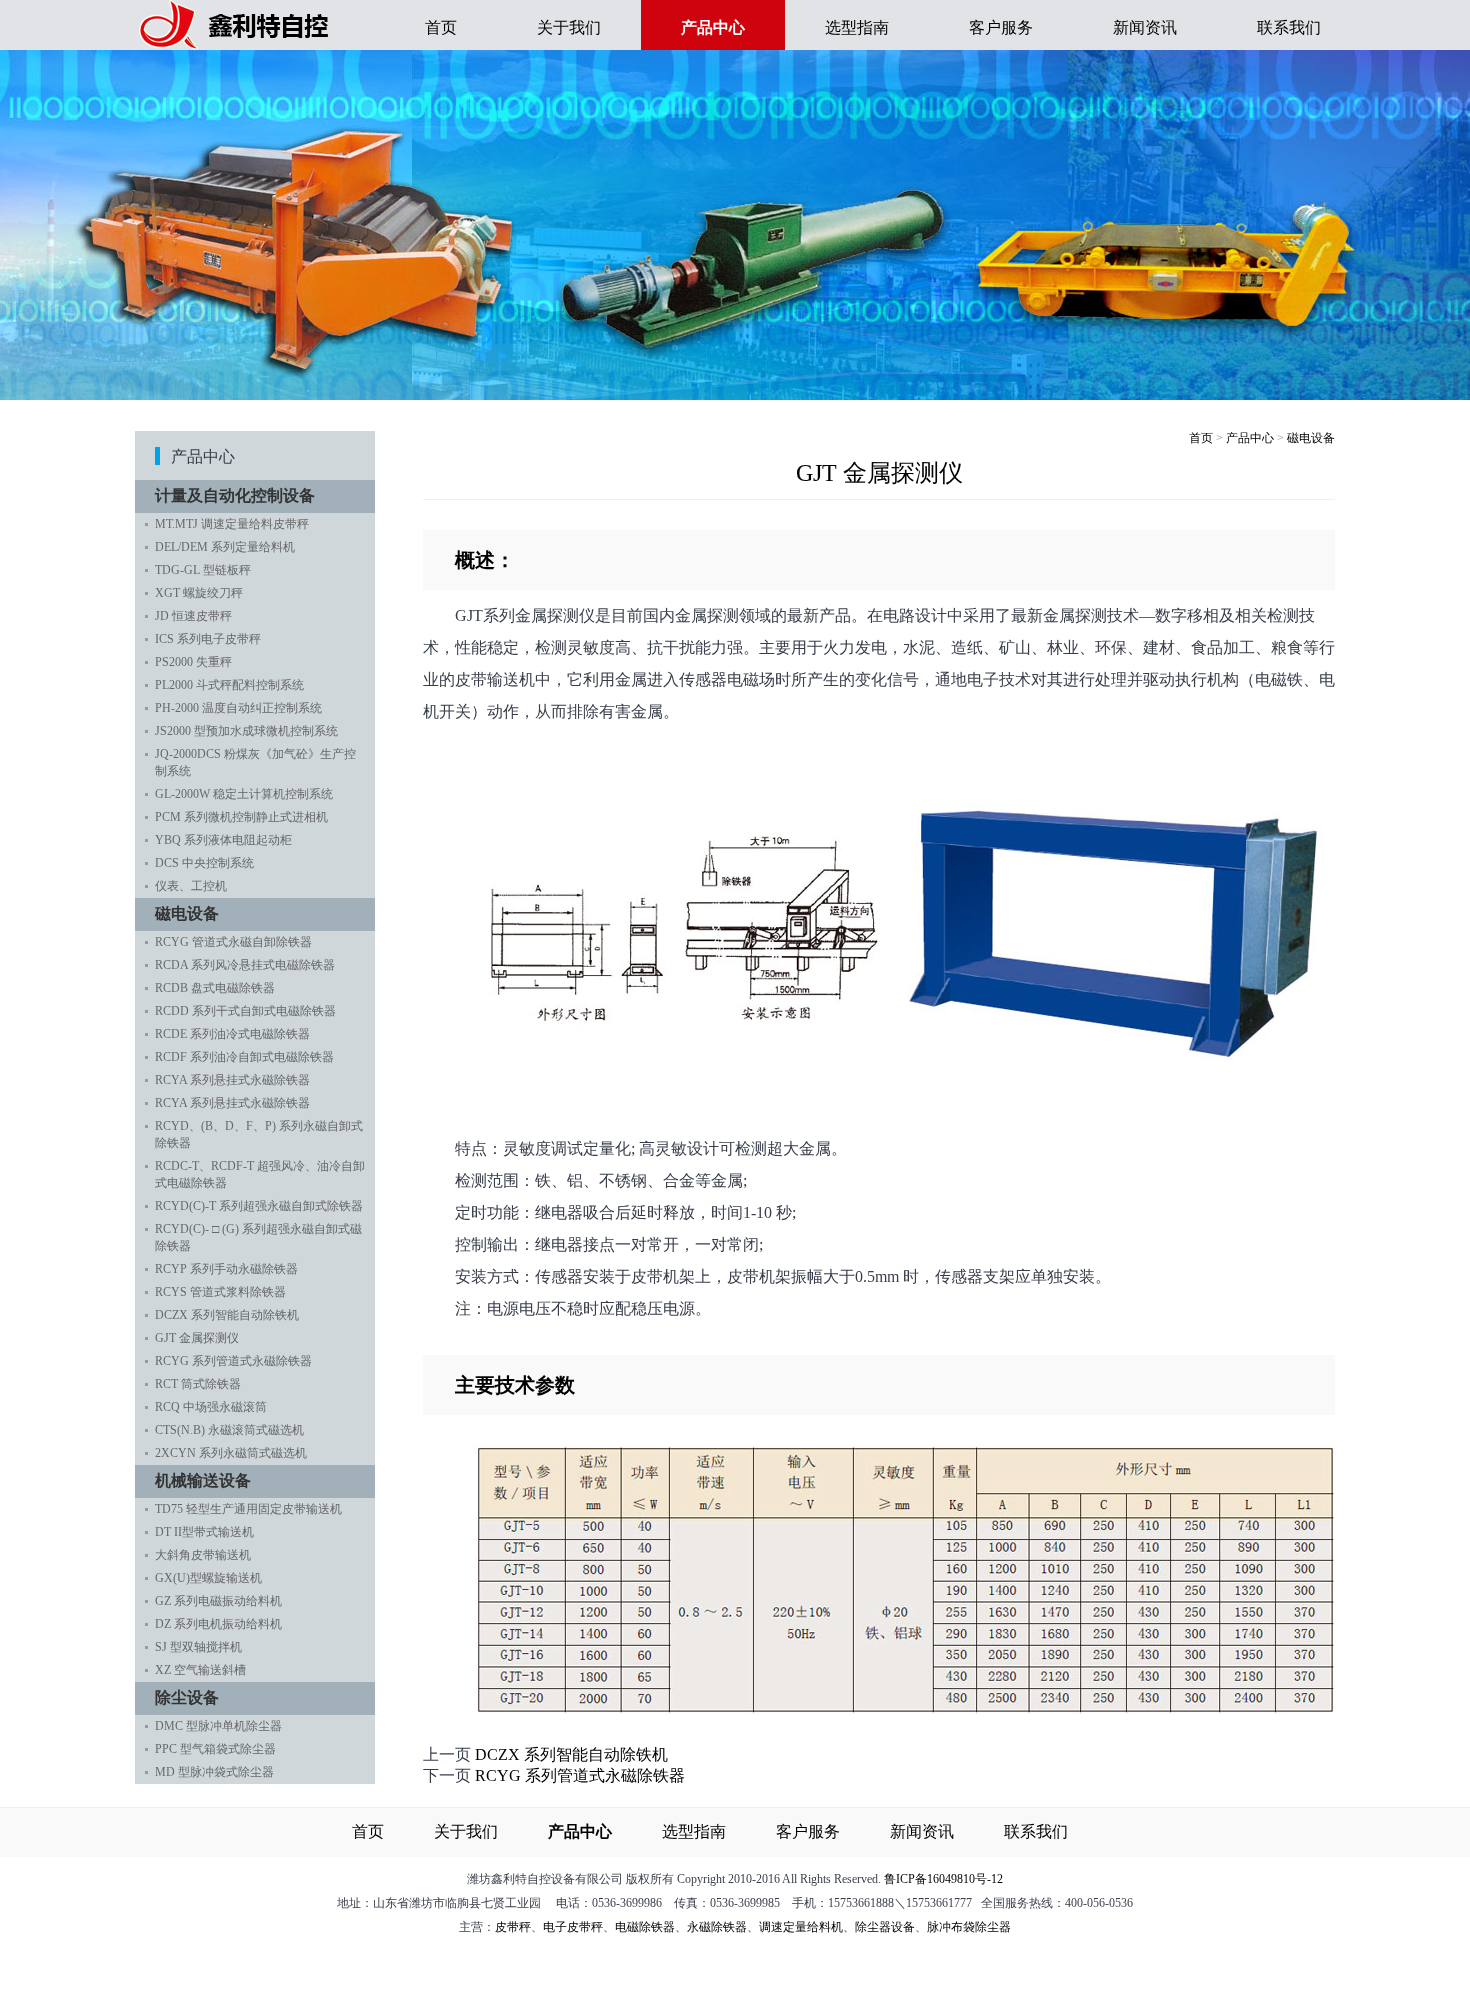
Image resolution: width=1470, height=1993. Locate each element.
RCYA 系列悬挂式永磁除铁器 (232, 1080)
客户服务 (1001, 27)
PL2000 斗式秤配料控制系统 (229, 685)
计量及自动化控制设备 (235, 495)
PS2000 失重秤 (193, 662)
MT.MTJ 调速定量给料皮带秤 (232, 524)
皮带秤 (513, 1927)
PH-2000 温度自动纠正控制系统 (238, 708)
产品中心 (1250, 438)
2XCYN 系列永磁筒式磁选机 (231, 1453)
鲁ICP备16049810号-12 (943, 1879)
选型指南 (857, 27)
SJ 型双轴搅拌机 (198, 1647)
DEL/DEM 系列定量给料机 (225, 547)
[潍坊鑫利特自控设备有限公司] (235, 44)
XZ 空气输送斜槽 (200, 1670)
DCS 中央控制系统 (204, 863)
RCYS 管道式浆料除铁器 (220, 1292)
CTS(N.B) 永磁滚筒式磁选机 (229, 1430)
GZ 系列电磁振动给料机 (218, 1601)
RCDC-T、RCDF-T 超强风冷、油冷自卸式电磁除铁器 (260, 1174)
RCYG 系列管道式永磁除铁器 (233, 1361)
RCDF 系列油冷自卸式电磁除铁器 (244, 1057)
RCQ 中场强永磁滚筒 (211, 1407)
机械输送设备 (203, 1480)
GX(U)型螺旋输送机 (208, 1578)
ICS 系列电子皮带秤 (208, 639)
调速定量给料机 (801, 1927)
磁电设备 (187, 913)
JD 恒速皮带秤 (193, 616)
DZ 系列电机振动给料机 (218, 1624)
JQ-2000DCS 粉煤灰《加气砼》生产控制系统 (255, 762)
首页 (441, 27)
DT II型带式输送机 (204, 1532)
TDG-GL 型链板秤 (203, 570)
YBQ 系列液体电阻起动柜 (223, 840)
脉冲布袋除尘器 (969, 1927)
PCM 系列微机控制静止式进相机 (241, 817)
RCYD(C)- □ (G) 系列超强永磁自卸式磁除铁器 (258, 1237)
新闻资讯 (1145, 27)
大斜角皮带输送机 (203, 1555)
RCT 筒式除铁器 (198, 1384)
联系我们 (1289, 27)
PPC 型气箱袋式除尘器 (215, 1749)
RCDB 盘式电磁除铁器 (215, 988)
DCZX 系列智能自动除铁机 (227, 1315)
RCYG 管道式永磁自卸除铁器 (233, 942)
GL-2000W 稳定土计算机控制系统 (244, 794)
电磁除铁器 (645, 1927)
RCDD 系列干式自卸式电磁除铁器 (245, 1011)
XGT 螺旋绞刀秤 (199, 593)
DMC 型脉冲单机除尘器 (218, 1726)
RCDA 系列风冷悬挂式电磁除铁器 (245, 965)
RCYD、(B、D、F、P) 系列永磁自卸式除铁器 (259, 1134)
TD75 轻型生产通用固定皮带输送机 (248, 1509)
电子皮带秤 (573, 1927)
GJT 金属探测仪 (197, 1338)
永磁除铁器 (717, 1927)
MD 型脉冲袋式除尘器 (214, 1772)
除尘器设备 (885, 1927)
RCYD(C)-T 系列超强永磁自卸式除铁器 (259, 1206)
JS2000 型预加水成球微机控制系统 (246, 731)
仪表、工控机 (191, 886)
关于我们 (569, 27)
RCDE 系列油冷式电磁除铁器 (232, 1034)
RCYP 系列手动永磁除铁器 (226, 1269)
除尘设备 (187, 1697)
